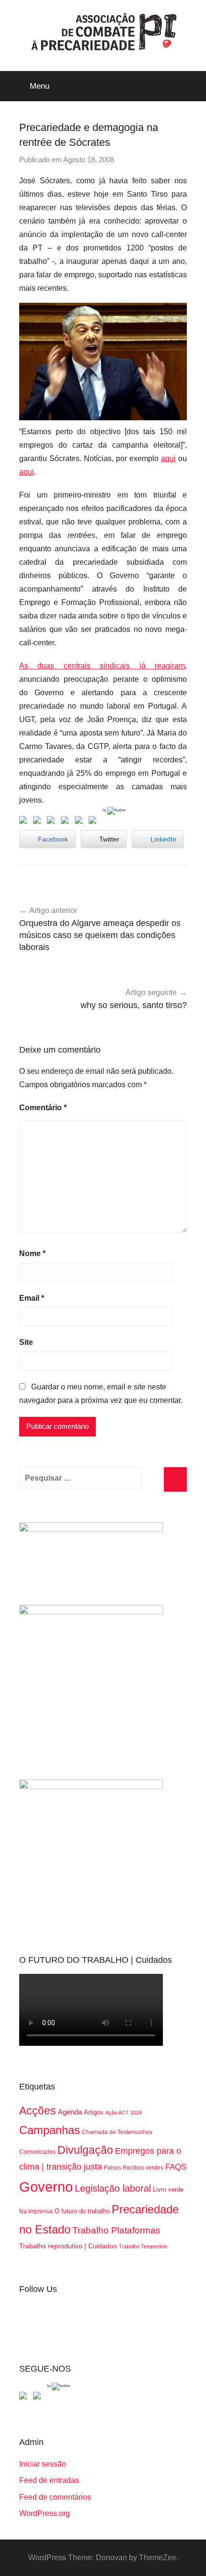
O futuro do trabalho (82, 2211)
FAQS (176, 2167)
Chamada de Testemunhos (117, 2132)
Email (32, 1298)
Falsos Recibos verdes (134, 2168)
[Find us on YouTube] (39, 2398)
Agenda (70, 2112)
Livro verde (168, 2190)
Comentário (43, 1108)
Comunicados (37, 2152)
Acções (38, 2111)
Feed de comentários (55, 2497)
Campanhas (50, 2130)
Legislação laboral (113, 2188)
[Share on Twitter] (39, 822)
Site (26, 1342)
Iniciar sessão (43, 2464)
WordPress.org (45, 2513)
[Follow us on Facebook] (25, 2398)
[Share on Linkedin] (67, 822)
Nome (32, 1253)
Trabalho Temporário (143, 2246)
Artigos (94, 2112)
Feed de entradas (49, 2480)
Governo (46, 2187)
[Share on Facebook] (25, 822)
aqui (168, 458)
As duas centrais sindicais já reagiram (102, 666)
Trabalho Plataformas (116, 2230)
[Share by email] (94, 822)
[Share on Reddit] (53, 822)
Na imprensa (36, 2211)
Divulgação (85, 2150)
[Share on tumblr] (80, 822)
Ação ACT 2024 (124, 2113)
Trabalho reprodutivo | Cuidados (68, 2246)
